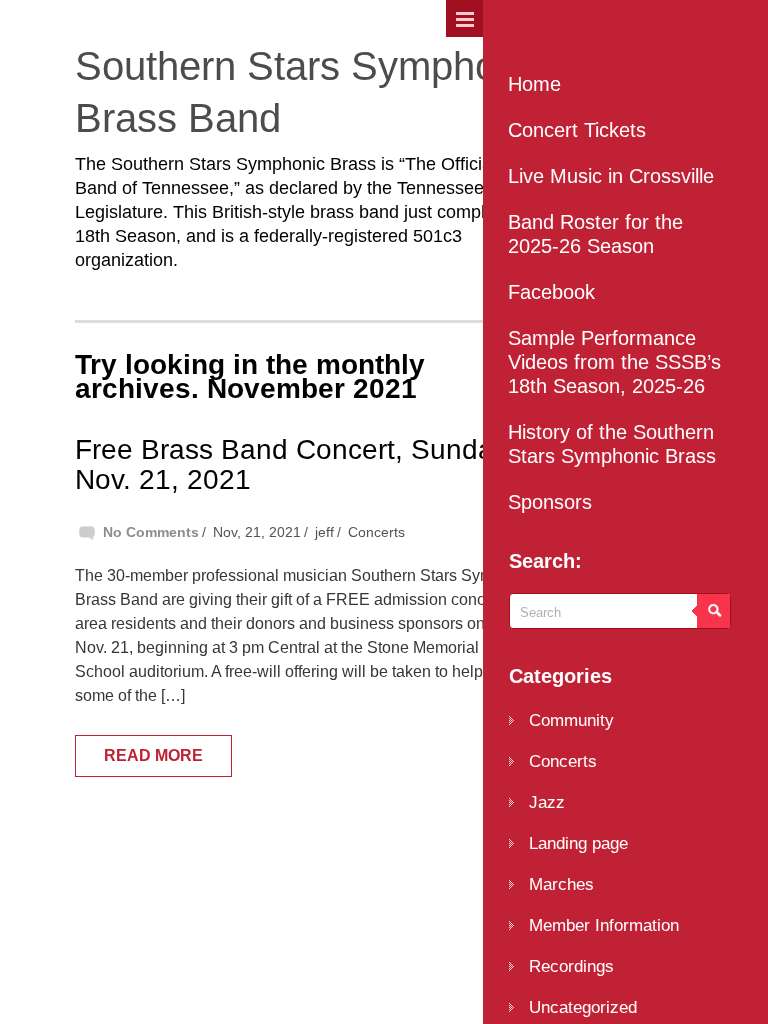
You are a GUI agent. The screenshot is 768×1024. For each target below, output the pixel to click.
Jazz (547, 802)
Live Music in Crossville (611, 176)
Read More (153, 755)
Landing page (578, 843)
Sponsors (550, 502)
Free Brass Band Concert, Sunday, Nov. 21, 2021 (294, 464)
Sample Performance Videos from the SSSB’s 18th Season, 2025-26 (614, 362)
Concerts (376, 532)
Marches (561, 884)
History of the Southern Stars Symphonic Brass (612, 444)
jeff (324, 532)
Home (534, 84)
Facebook (551, 292)
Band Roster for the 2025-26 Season (595, 234)
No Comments (151, 532)
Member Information (604, 925)
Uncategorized (583, 1007)
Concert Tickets (577, 130)
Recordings (571, 966)
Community (571, 720)
